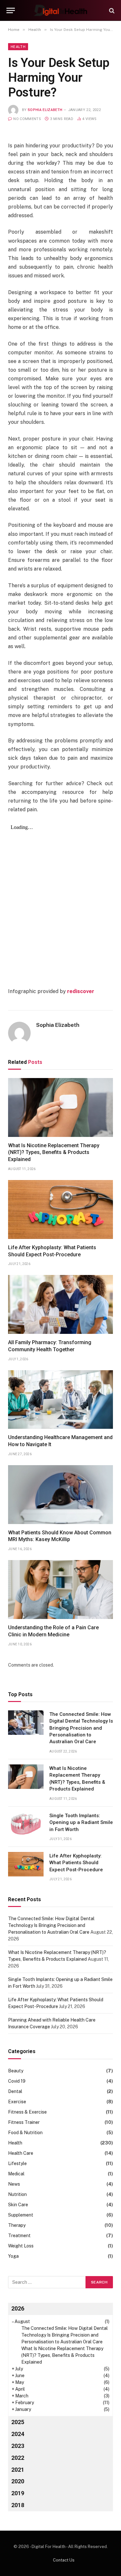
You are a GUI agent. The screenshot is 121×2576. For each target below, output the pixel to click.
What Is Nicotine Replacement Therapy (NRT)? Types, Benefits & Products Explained (54, 1153)
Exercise (17, 2102)
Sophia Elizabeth (45, 110)
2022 (18, 2458)
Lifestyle (17, 2163)
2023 (18, 2446)
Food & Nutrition (25, 2133)
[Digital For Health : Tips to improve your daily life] (60, 10)
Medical (16, 2174)
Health (18, 47)
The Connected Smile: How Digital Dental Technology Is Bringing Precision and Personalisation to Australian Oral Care (81, 1728)
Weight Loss (21, 2246)
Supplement (21, 2215)
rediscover (81, 991)
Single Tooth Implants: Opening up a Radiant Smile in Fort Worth (81, 1823)
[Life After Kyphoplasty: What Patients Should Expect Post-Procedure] (60, 1209)
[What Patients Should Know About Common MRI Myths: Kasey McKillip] (60, 1495)
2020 (18, 2481)
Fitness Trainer (24, 2122)
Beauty (16, 2071)
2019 (18, 2493)
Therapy (17, 2225)
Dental (15, 2091)
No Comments (27, 119)
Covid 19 (17, 2081)
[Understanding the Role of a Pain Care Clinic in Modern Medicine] (60, 1590)
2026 (18, 2308)
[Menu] (11, 10)
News (14, 2184)
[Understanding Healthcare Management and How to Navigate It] (60, 1400)
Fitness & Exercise (27, 2112)
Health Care (21, 2153)
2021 (18, 2470)
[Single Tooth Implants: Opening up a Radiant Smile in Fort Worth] (26, 1824)
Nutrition (17, 2194)
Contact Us (64, 2560)
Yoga (13, 2256)
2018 (18, 2505)
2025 (18, 2422)
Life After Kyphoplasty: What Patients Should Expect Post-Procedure (76, 1863)
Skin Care (18, 2205)
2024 (18, 2434)
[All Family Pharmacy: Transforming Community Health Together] (60, 1304)
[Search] (111, 10)
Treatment (19, 2236)
